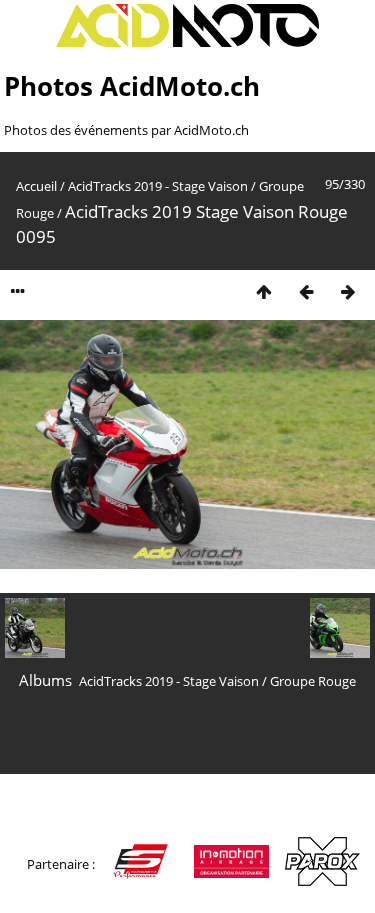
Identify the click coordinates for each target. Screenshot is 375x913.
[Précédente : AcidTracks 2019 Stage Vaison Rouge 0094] (306, 291)
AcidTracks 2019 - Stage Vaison (158, 186)
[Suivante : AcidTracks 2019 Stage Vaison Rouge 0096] (348, 291)
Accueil (36, 186)
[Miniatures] (264, 291)
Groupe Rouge (313, 681)
